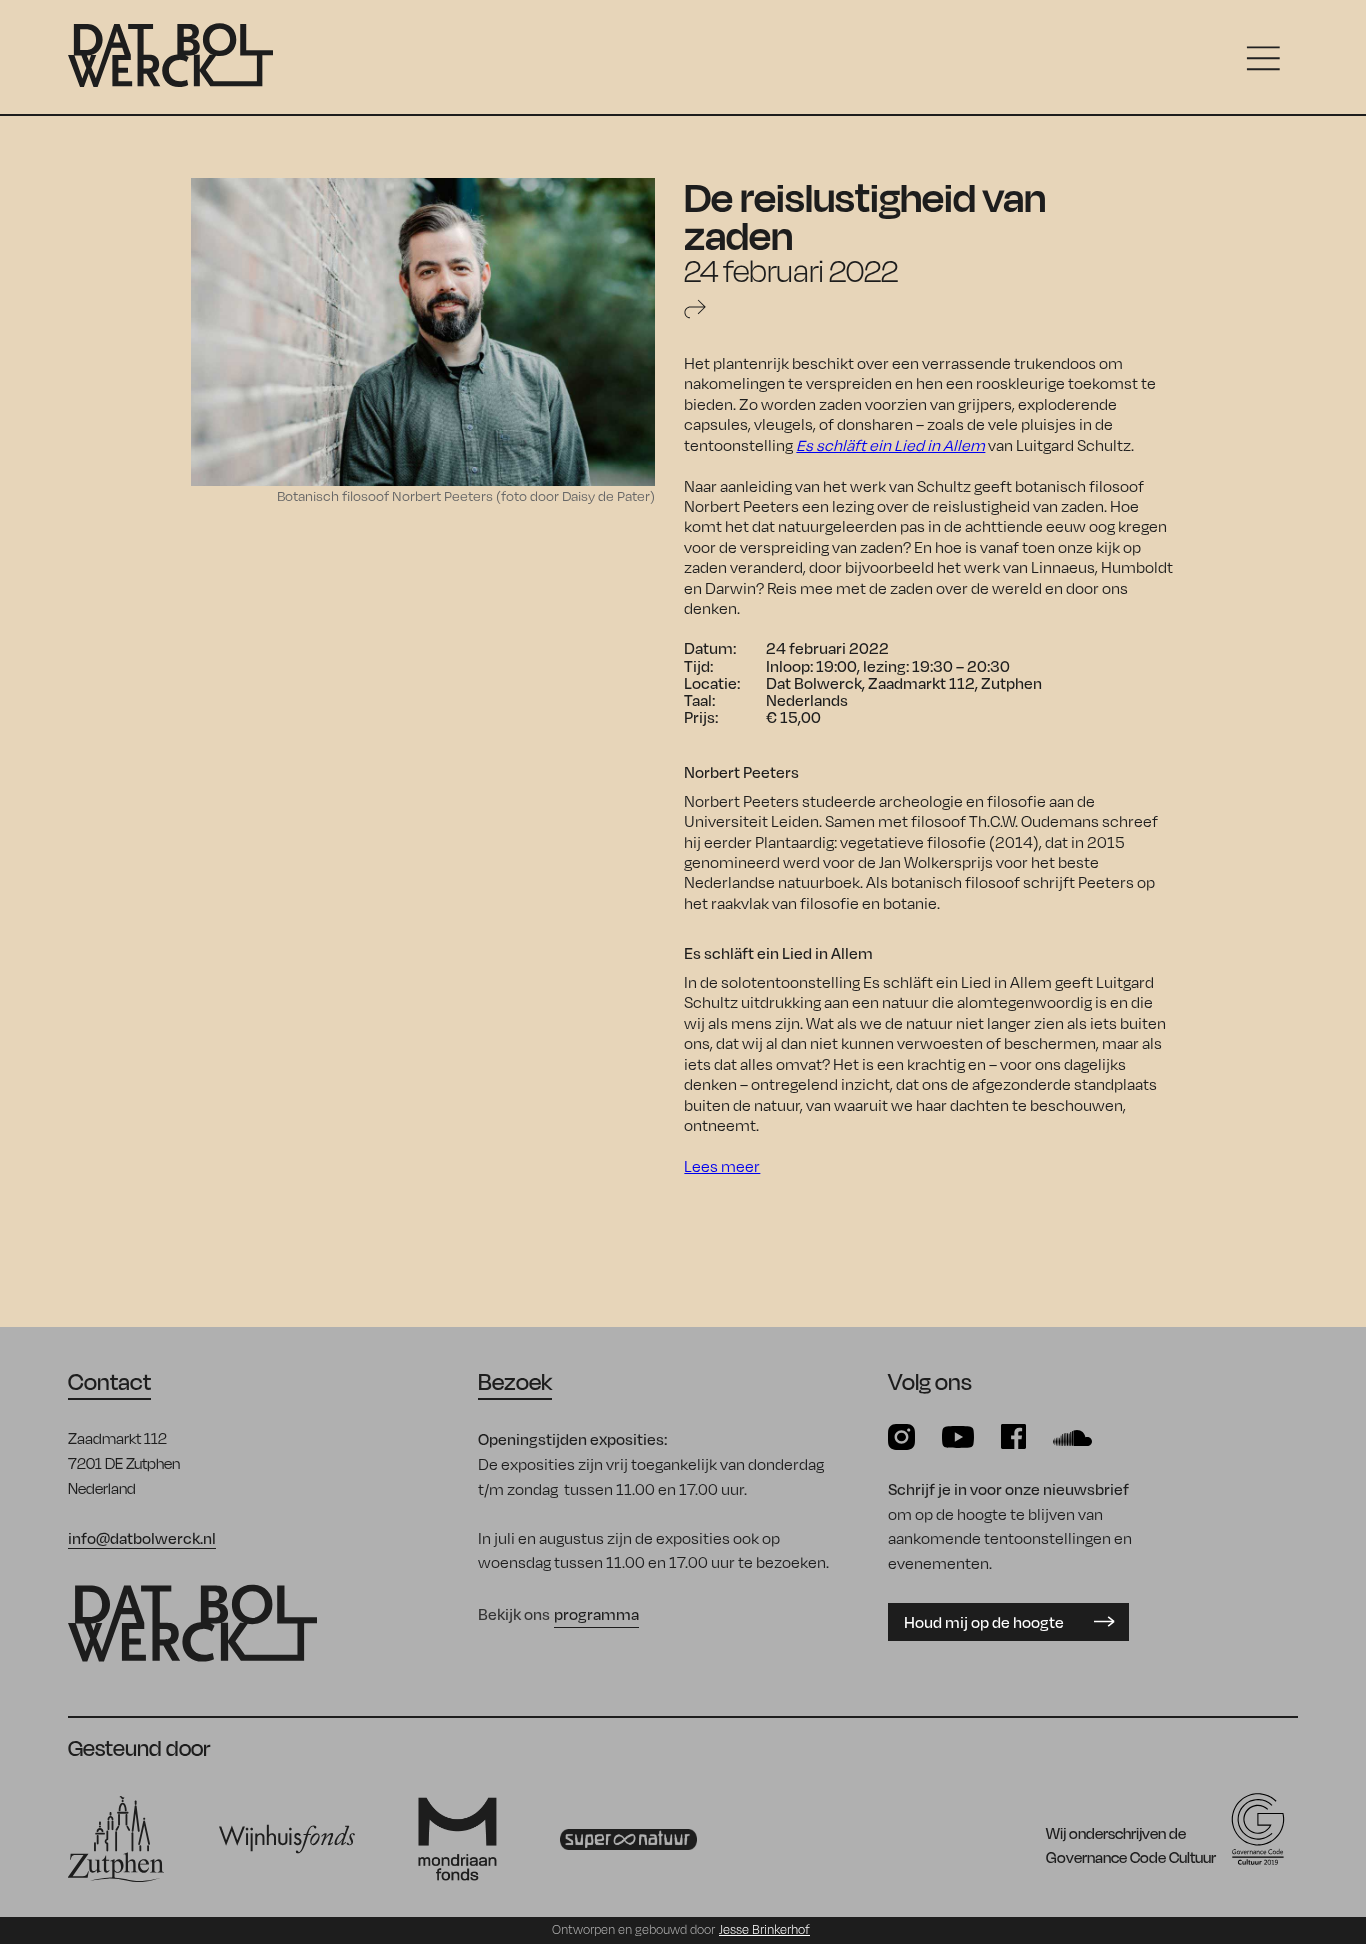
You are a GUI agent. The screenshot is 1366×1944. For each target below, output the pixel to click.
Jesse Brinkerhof (764, 1929)
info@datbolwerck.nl (142, 1537)
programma (596, 1613)
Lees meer (722, 1165)
